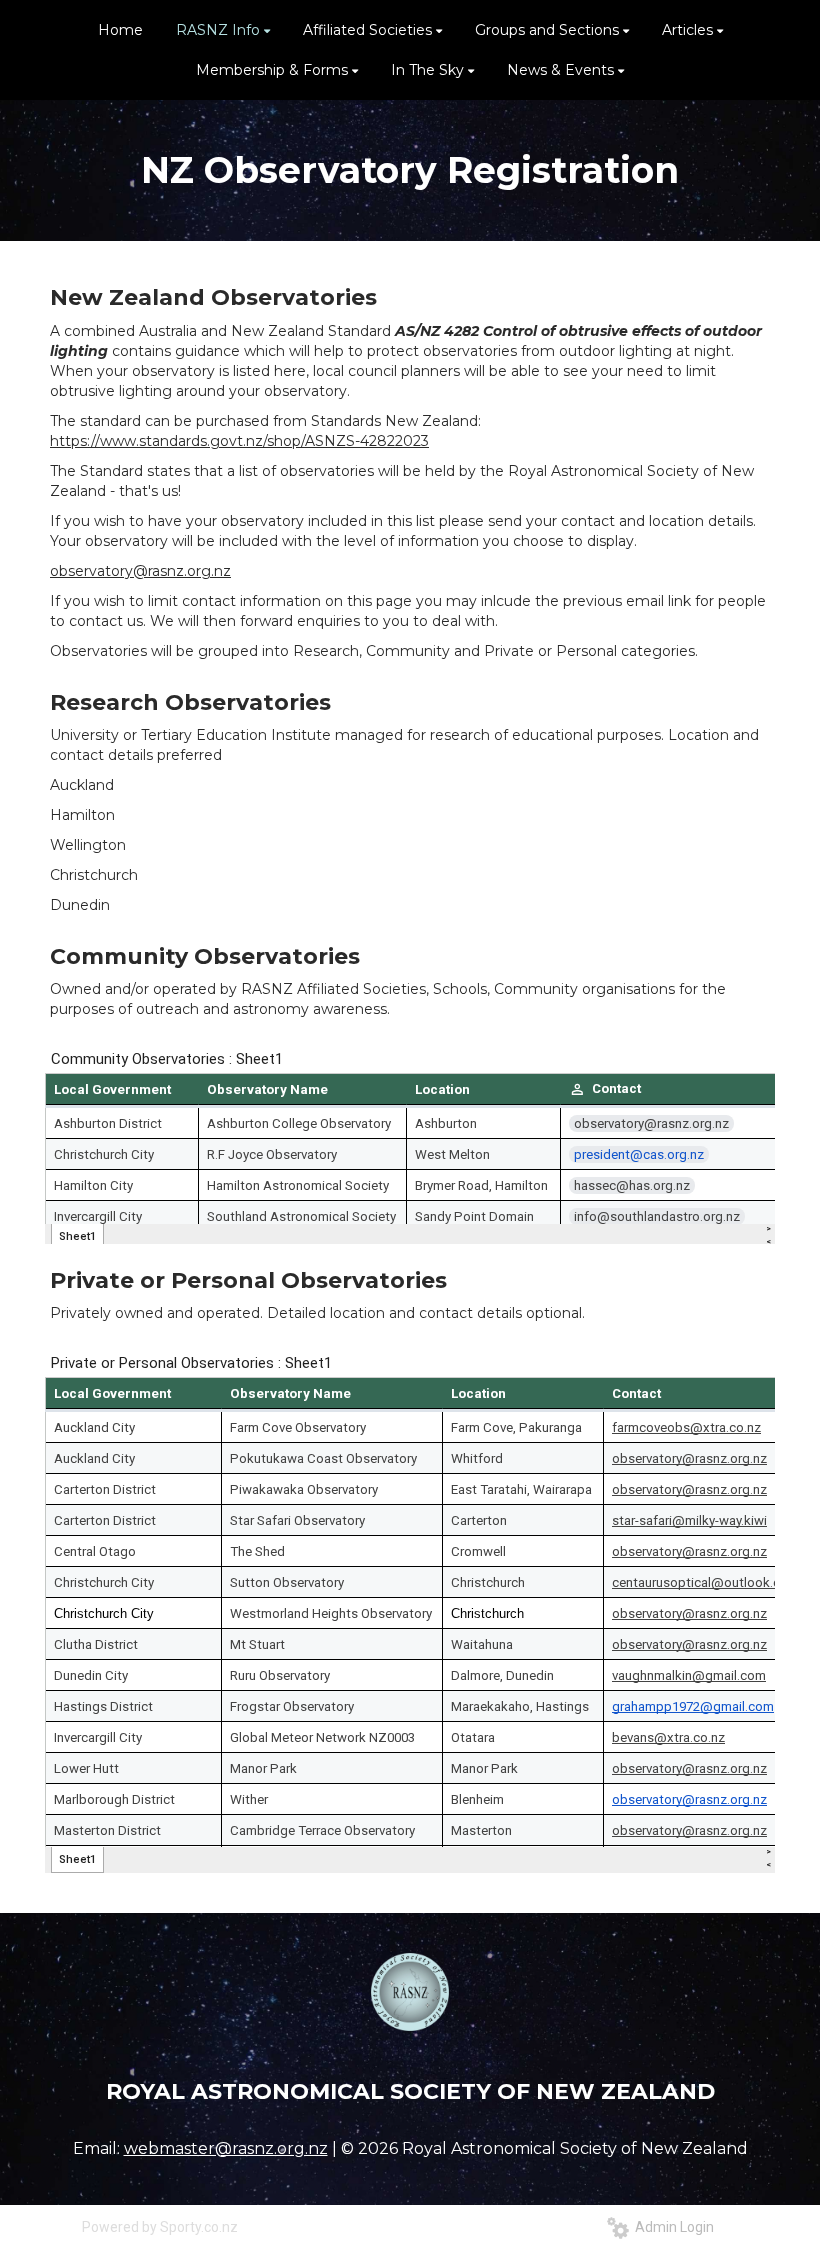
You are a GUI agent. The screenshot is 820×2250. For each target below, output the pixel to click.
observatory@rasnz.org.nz (140, 571)
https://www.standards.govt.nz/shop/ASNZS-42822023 (239, 441)
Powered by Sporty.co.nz (160, 2227)
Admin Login (671, 2227)
